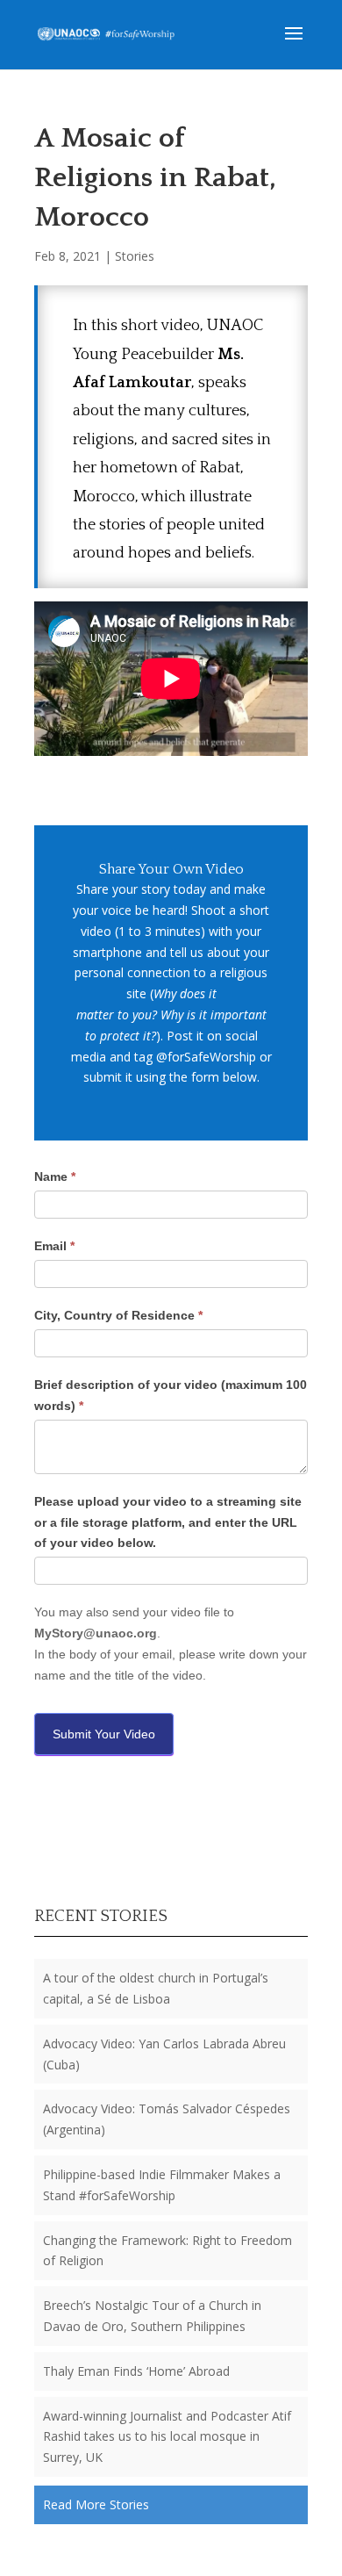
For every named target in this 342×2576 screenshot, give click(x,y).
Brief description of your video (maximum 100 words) (171, 1395)
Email (54, 1246)
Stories (135, 256)
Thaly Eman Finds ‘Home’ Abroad (136, 2371)
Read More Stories (96, 2504)
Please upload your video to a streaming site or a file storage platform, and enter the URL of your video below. (168, 1522)
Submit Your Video (104, 1734)
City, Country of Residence (118, 1315)
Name (55, 1176)
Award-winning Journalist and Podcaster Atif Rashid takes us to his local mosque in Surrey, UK (167, 2437)
